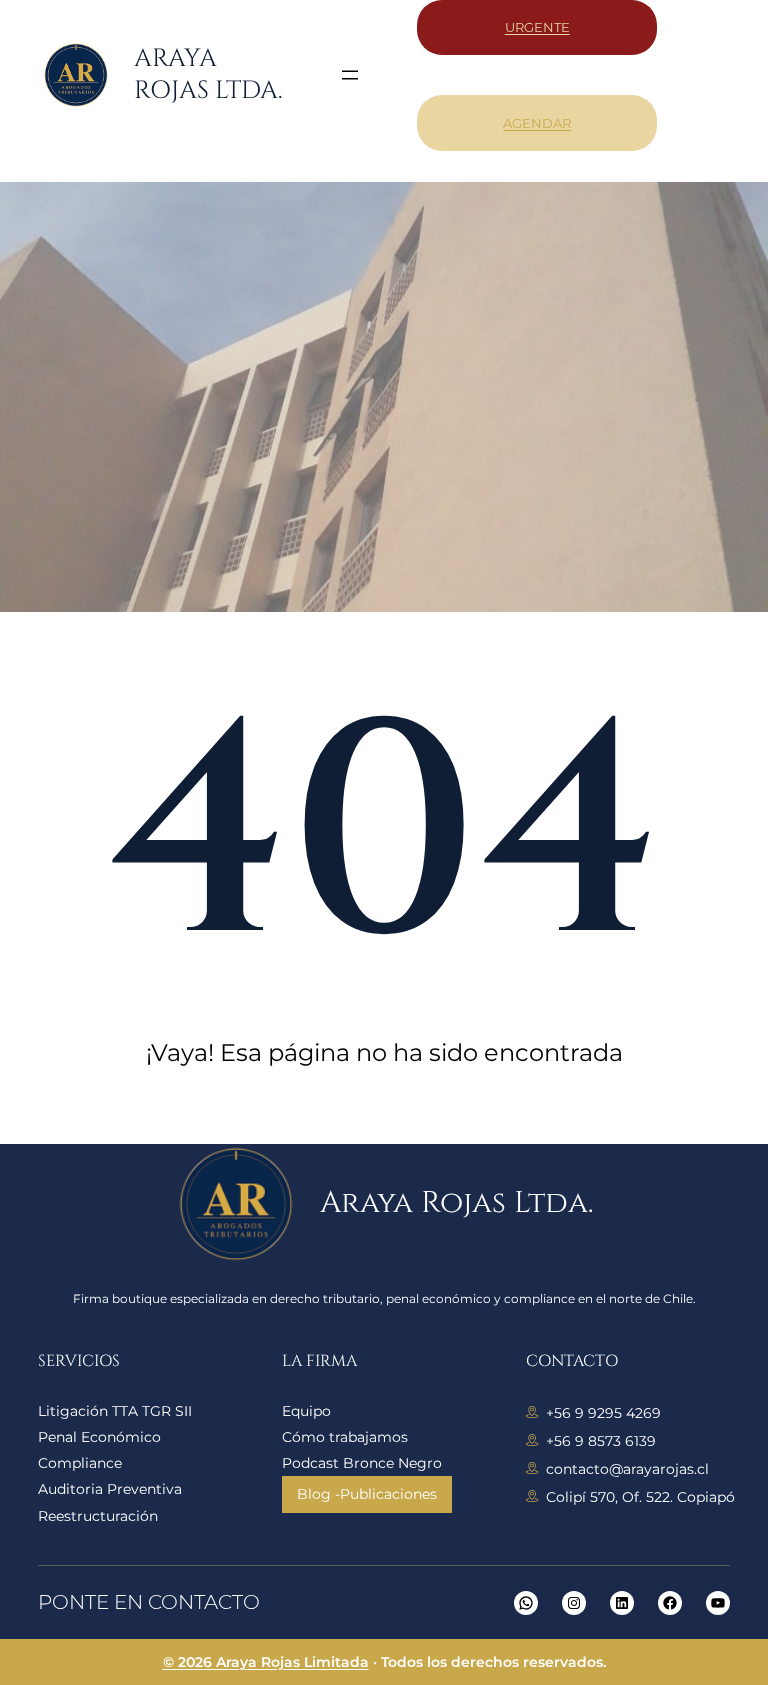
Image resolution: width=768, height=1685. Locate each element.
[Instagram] (574, 1603)
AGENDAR (537, 123)
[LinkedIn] (622, 1603)
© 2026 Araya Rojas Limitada (266, 1662)
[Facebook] (670, 1603)
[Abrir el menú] (350, 75)
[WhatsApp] (526, 1603)
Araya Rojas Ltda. (208, 75)
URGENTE (537, 27)
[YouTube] (718, 1603)
